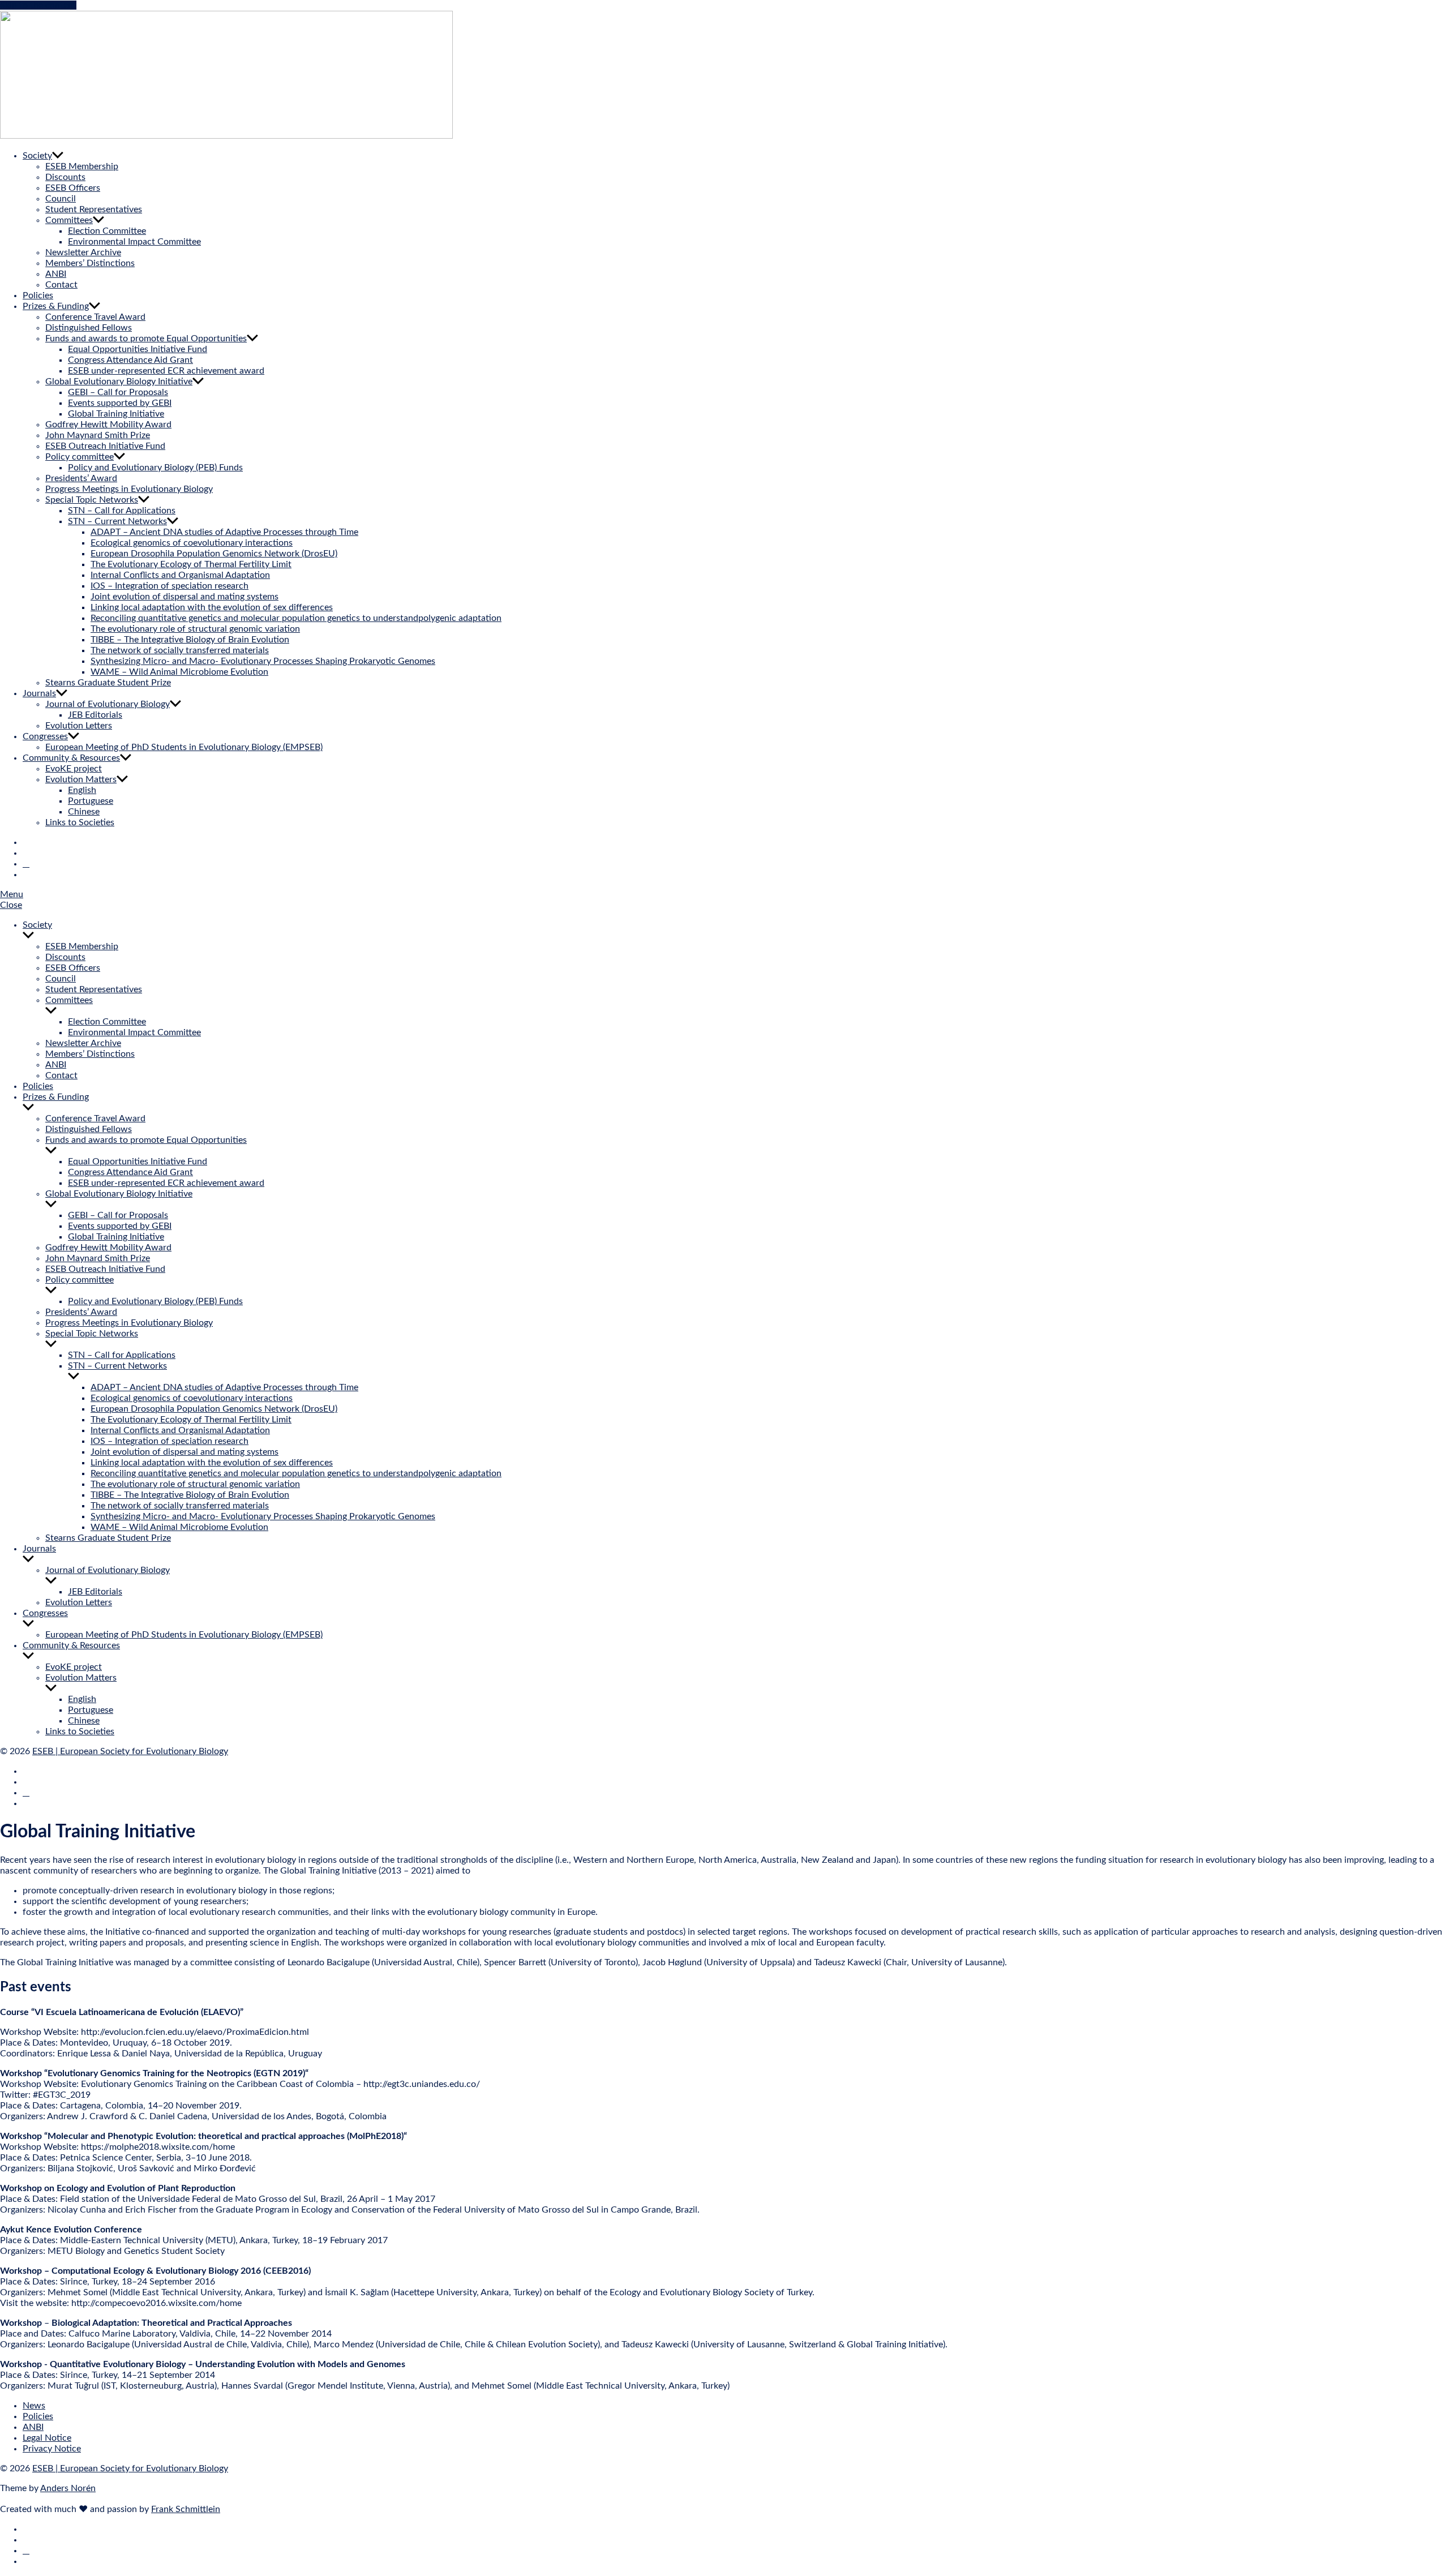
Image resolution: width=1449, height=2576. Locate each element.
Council (61, 199)
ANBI (56, 274)
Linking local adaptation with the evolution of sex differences (212, 607)
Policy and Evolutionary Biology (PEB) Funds (155, 468)
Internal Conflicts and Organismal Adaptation (180, 575)
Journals (39, 693)
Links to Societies (80, 822)
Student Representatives (94, 209)
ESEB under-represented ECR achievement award (166, 371)
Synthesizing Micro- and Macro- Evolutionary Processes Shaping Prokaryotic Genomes (263, 661)
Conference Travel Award (95, 317)
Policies (38, 295)
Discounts (65, 177)
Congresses (45, 736)
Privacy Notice (52, 2449)
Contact (61, 285)
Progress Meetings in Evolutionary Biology (129, 489)
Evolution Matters (81, 779)
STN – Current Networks (117, 521)
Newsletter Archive (83, 252)
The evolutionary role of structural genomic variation (195, 629)
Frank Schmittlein (186, 2509)
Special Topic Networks (92, 500)
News (34, 2406)
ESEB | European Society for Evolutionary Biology (130, 1751)
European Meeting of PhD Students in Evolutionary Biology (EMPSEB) (184, 747)
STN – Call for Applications (122, 511)
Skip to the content (38, 5)
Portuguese (91, 801)
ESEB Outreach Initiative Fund (105, 446)
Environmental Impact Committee (134, 242)
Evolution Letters (79, 726)
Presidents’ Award (81, 478)
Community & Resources (71, 758)
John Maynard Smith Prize (98, 435)
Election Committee (107, 231)
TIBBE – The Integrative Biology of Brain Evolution (190, 640)
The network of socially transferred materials (180, 650)
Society (37, 156)
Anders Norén (68, 2488)
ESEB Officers (73, 188)
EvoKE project (74, 769)
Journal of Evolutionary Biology (108, 704)
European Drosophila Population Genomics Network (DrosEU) (214, 554)
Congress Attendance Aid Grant (130, 360)
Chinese (84, 812)
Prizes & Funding (56, 306)
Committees (69, 220)
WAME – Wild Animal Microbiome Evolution (179, 672)
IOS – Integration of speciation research (170, 586)
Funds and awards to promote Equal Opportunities (146, 338)
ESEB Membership (82, 166)
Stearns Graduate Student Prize (108, 683)
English (82, 790)
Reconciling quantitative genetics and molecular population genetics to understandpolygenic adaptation (296, 618)
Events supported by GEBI (120, 403)
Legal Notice (47, 2438)
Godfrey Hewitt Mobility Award (108, 425)
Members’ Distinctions (90, 263)
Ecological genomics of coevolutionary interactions (192, 543)
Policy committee (80, 457)
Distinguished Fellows (89, 328)
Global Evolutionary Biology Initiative (119, 382)
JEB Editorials (95, 715)
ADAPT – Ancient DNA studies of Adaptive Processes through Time (224, 532)
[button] (724, 895)
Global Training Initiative (116, 414)
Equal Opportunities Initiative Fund (138, 349)
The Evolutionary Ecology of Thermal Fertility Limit (191, 564)
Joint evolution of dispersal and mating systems (185, 597)
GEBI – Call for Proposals (118, 392)
